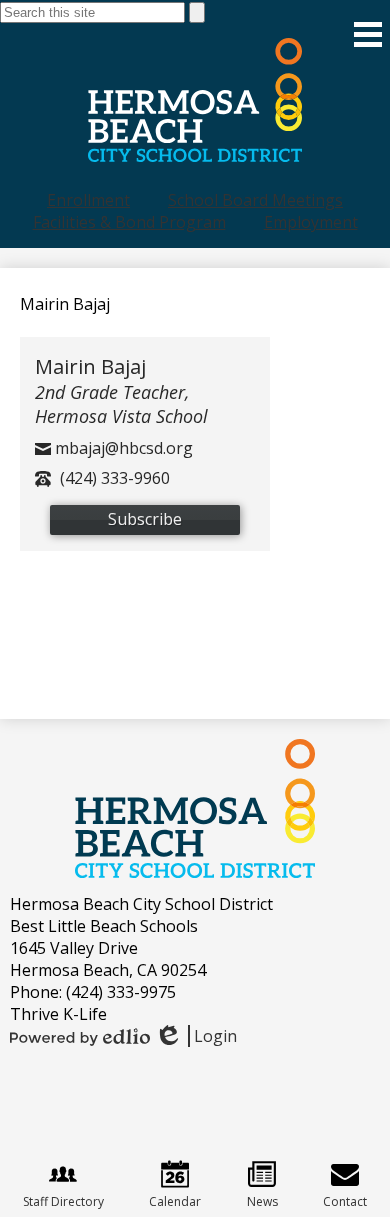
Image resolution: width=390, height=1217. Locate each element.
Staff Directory (63, 1201)
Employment (311, 222)
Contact (345, 1201)
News (262, 1201)
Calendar (175, 1201)
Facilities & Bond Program (129, 222)
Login (195, 1036)
